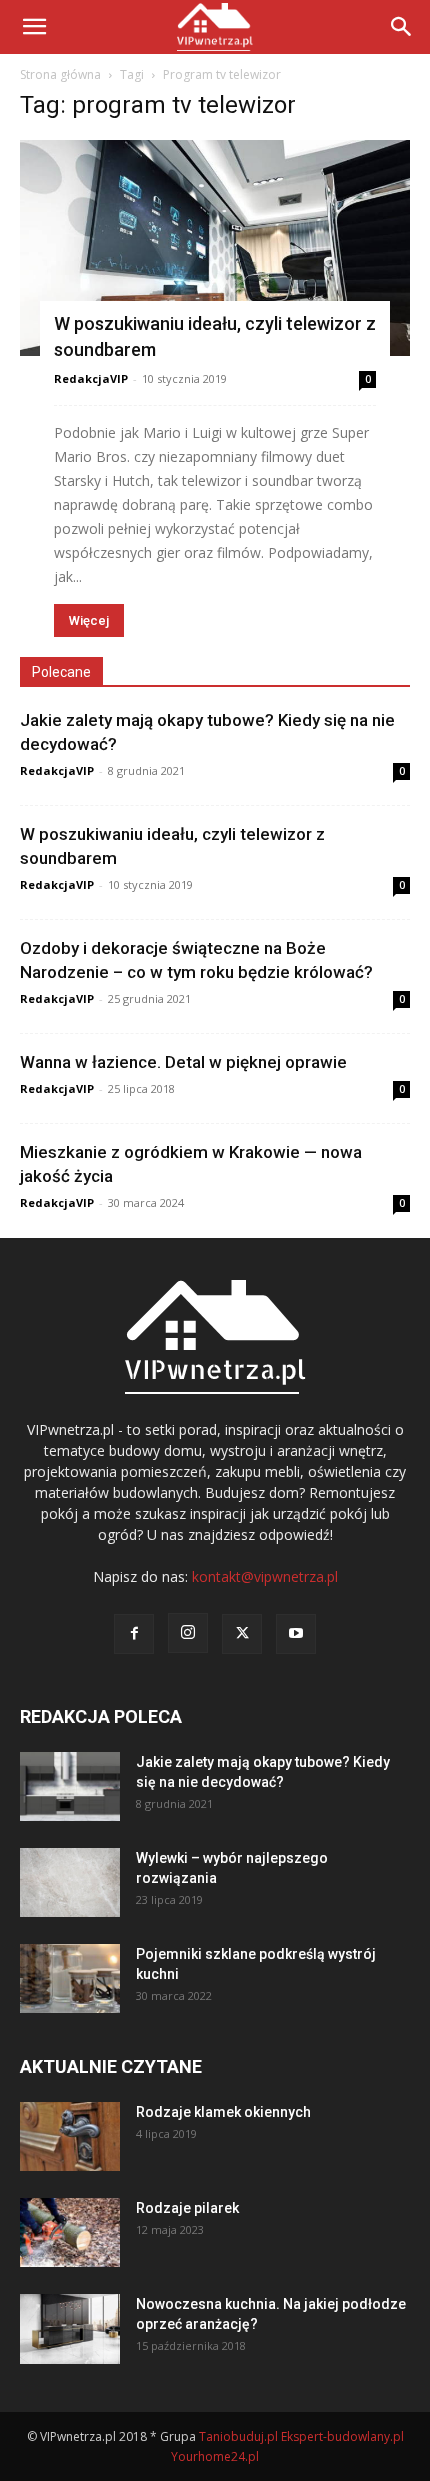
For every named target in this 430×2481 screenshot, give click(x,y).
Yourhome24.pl (215, 2456)
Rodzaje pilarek (187, 2208)
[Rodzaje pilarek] (70, 2232)
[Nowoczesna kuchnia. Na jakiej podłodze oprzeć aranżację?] (70, 2329)
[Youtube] (296, 1634)
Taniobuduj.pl (238, 2436)
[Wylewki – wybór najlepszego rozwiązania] (70, 1883)
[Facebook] (134, 1634)
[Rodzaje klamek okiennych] (70, 2136)
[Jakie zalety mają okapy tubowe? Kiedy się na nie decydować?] (70, 1786)
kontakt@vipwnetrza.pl (265, 1576)
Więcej (89, 620)
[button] (402, 27)
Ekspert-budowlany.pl (342, 2436)
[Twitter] (242, 1634)
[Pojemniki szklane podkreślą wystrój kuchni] (70, 1978)
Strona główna (60, 74)
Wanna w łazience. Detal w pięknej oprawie (183, 1062)
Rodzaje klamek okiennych (223, 2112)
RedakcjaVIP (91, 378)
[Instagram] (188, 1633)
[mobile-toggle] (34, 27)
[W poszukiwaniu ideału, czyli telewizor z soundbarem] (215, 248)
